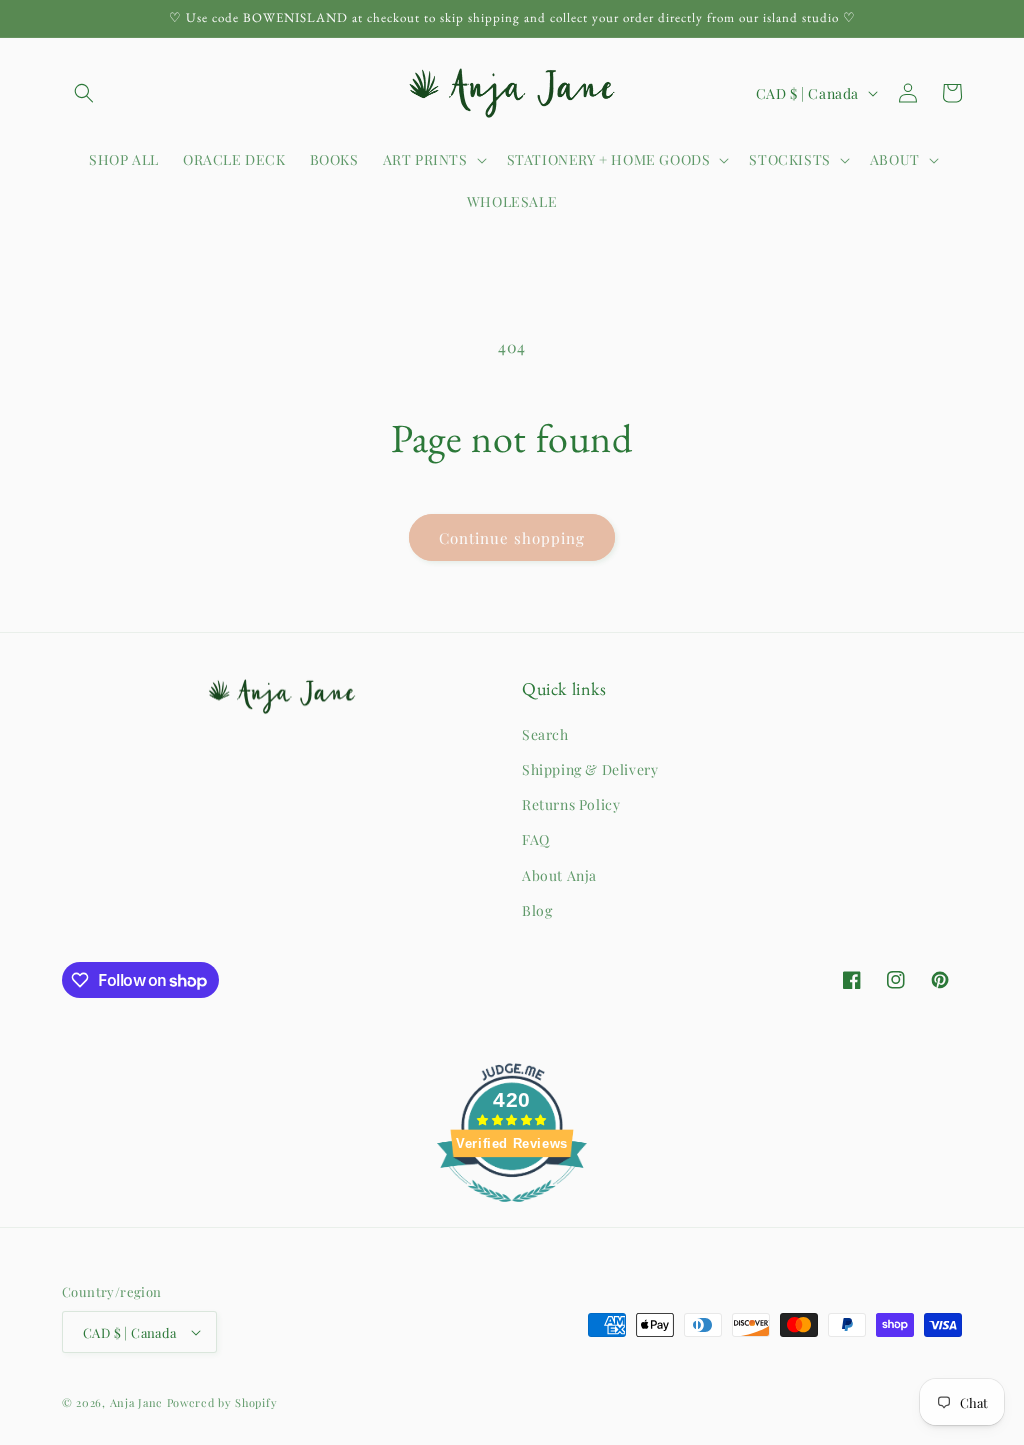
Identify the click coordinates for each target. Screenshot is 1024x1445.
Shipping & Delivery (590, 769)
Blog (537, 910)
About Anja (559, 875)
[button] (84, 93)
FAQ (536, 839)
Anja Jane (136, 1402)
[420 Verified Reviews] (512, 1211)
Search (545, 734)
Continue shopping (512, 538)
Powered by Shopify (222, 1402)
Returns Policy (571, 804)
